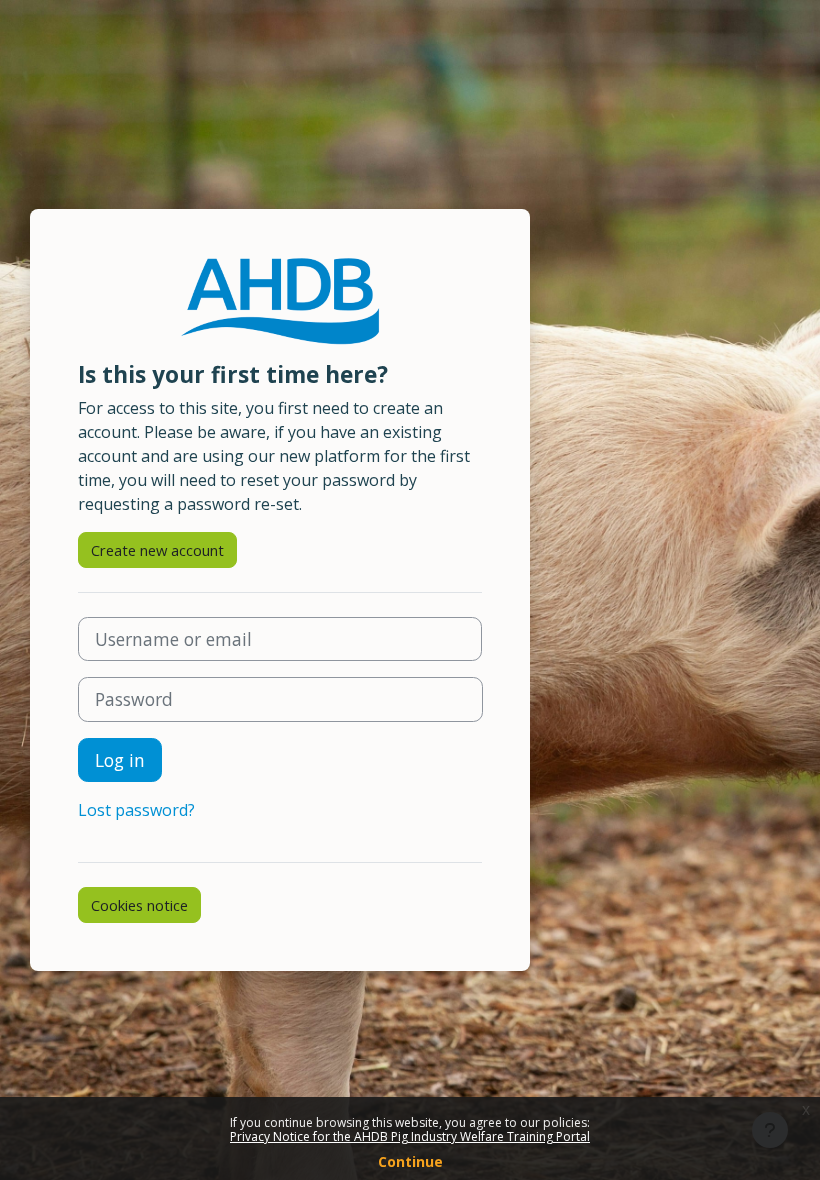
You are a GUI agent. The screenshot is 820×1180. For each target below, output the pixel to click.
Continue (410, 1161)
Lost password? (136, 810)
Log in (120, 760)
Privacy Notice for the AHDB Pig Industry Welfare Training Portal (410, 1136)
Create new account (157, 550)
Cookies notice (139, 905)
